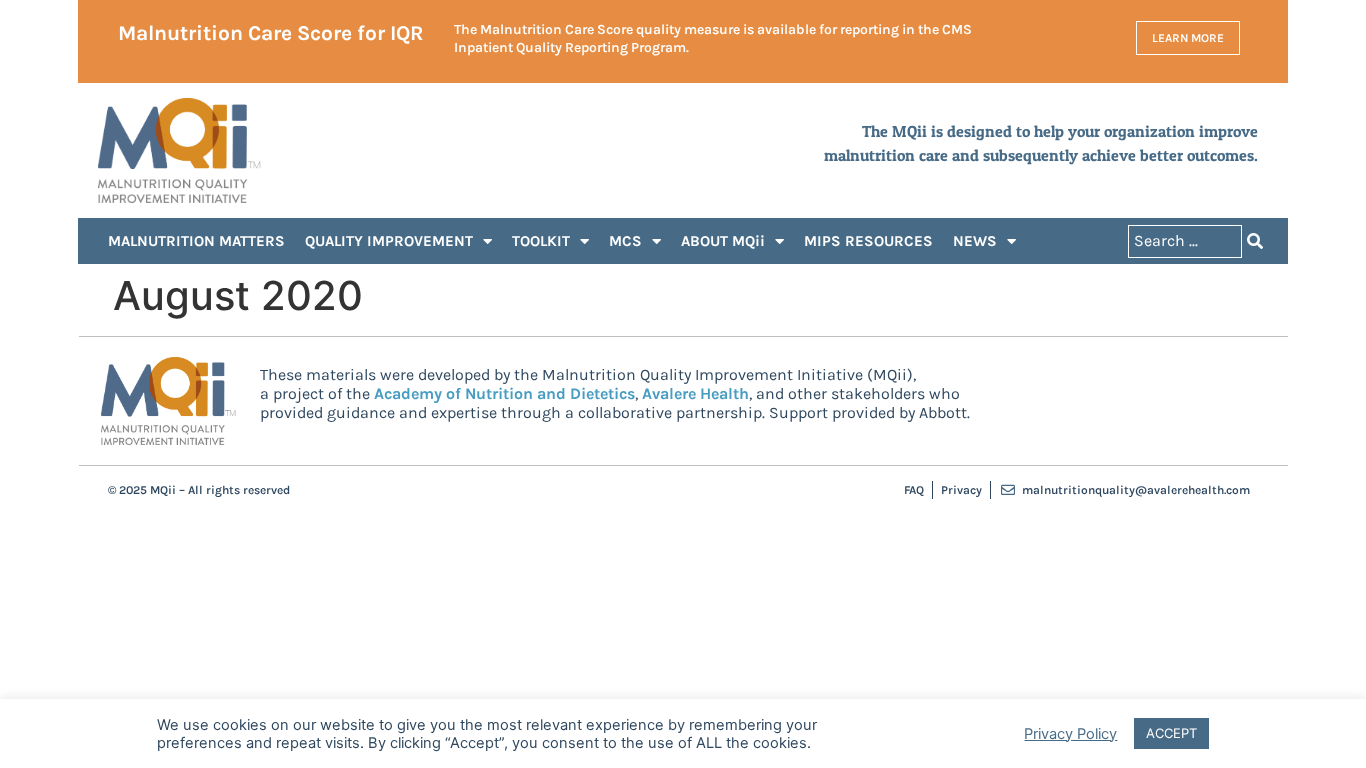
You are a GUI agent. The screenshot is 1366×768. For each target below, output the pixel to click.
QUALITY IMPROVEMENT (389, 241)
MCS (625, 241)
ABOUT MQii (723, 241)
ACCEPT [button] (1171, 733)
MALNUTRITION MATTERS (196, 241)
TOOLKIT (541, 241)
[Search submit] (1255, 241)
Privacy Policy (1070, 734)
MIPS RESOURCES (868, 241)
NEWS (975, 241)
